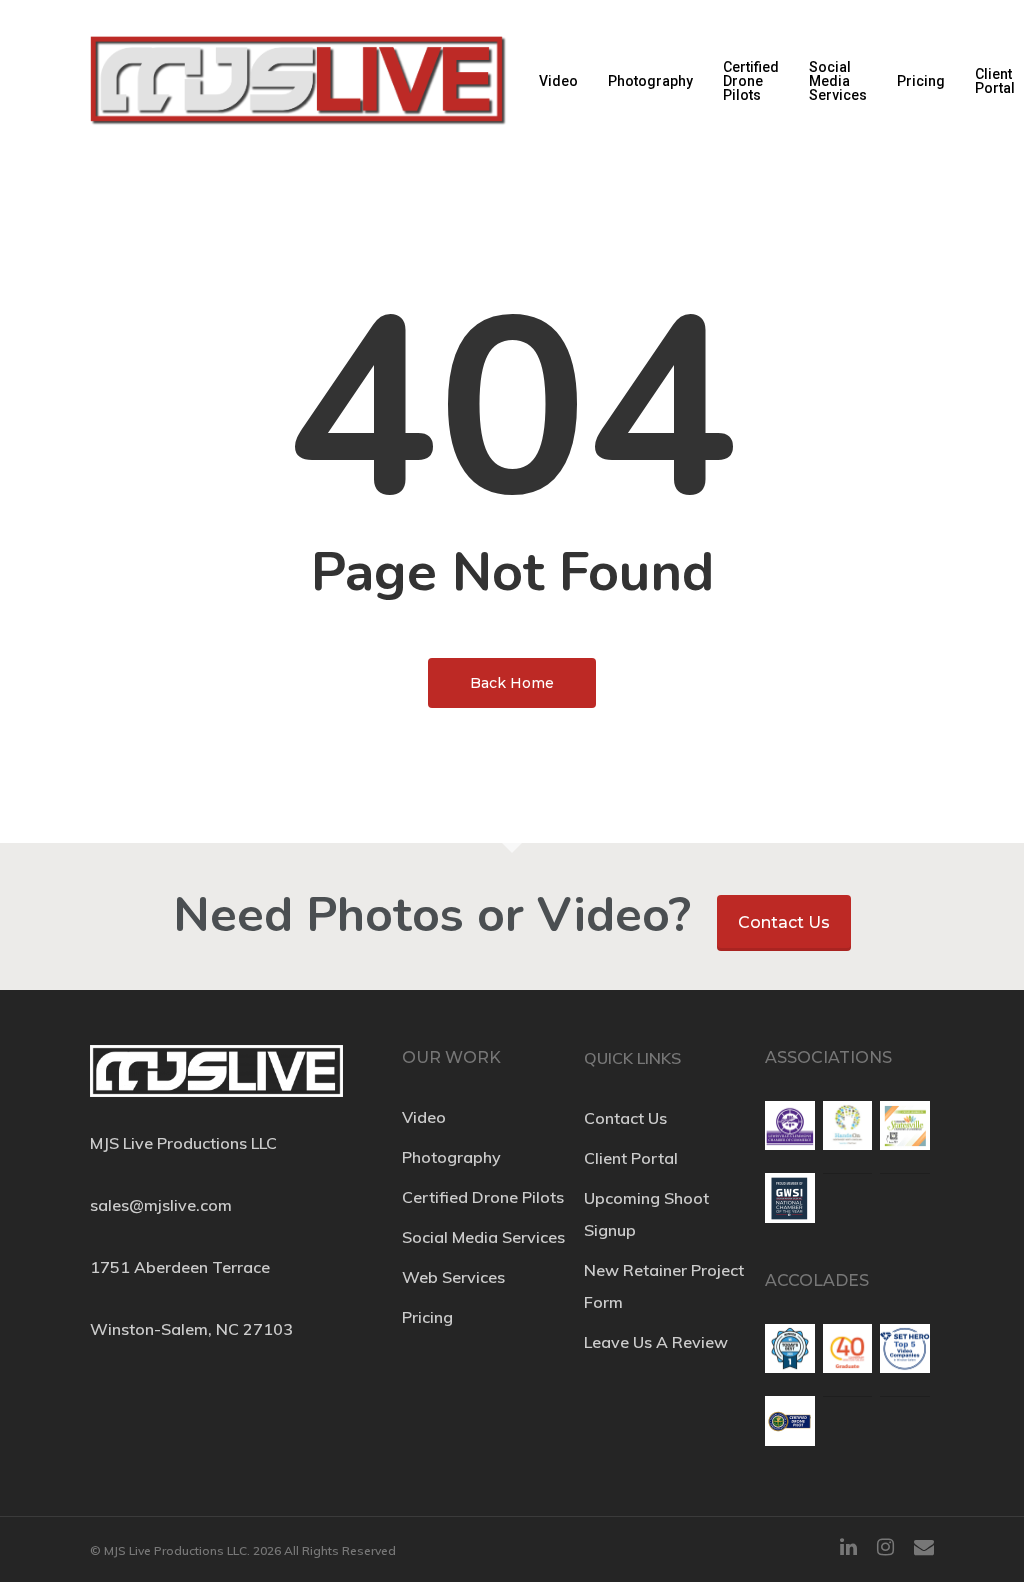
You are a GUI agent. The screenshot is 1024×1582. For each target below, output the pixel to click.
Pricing (921, 81)
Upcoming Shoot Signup (646, 1214)
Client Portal (995, 81)
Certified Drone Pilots (751, 81)
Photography (650, 81)
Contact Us (784, 922)
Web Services (453, 1277)
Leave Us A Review (656, 1342)
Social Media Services (838, 81)
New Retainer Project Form (664, 1286)
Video (558, 81)
